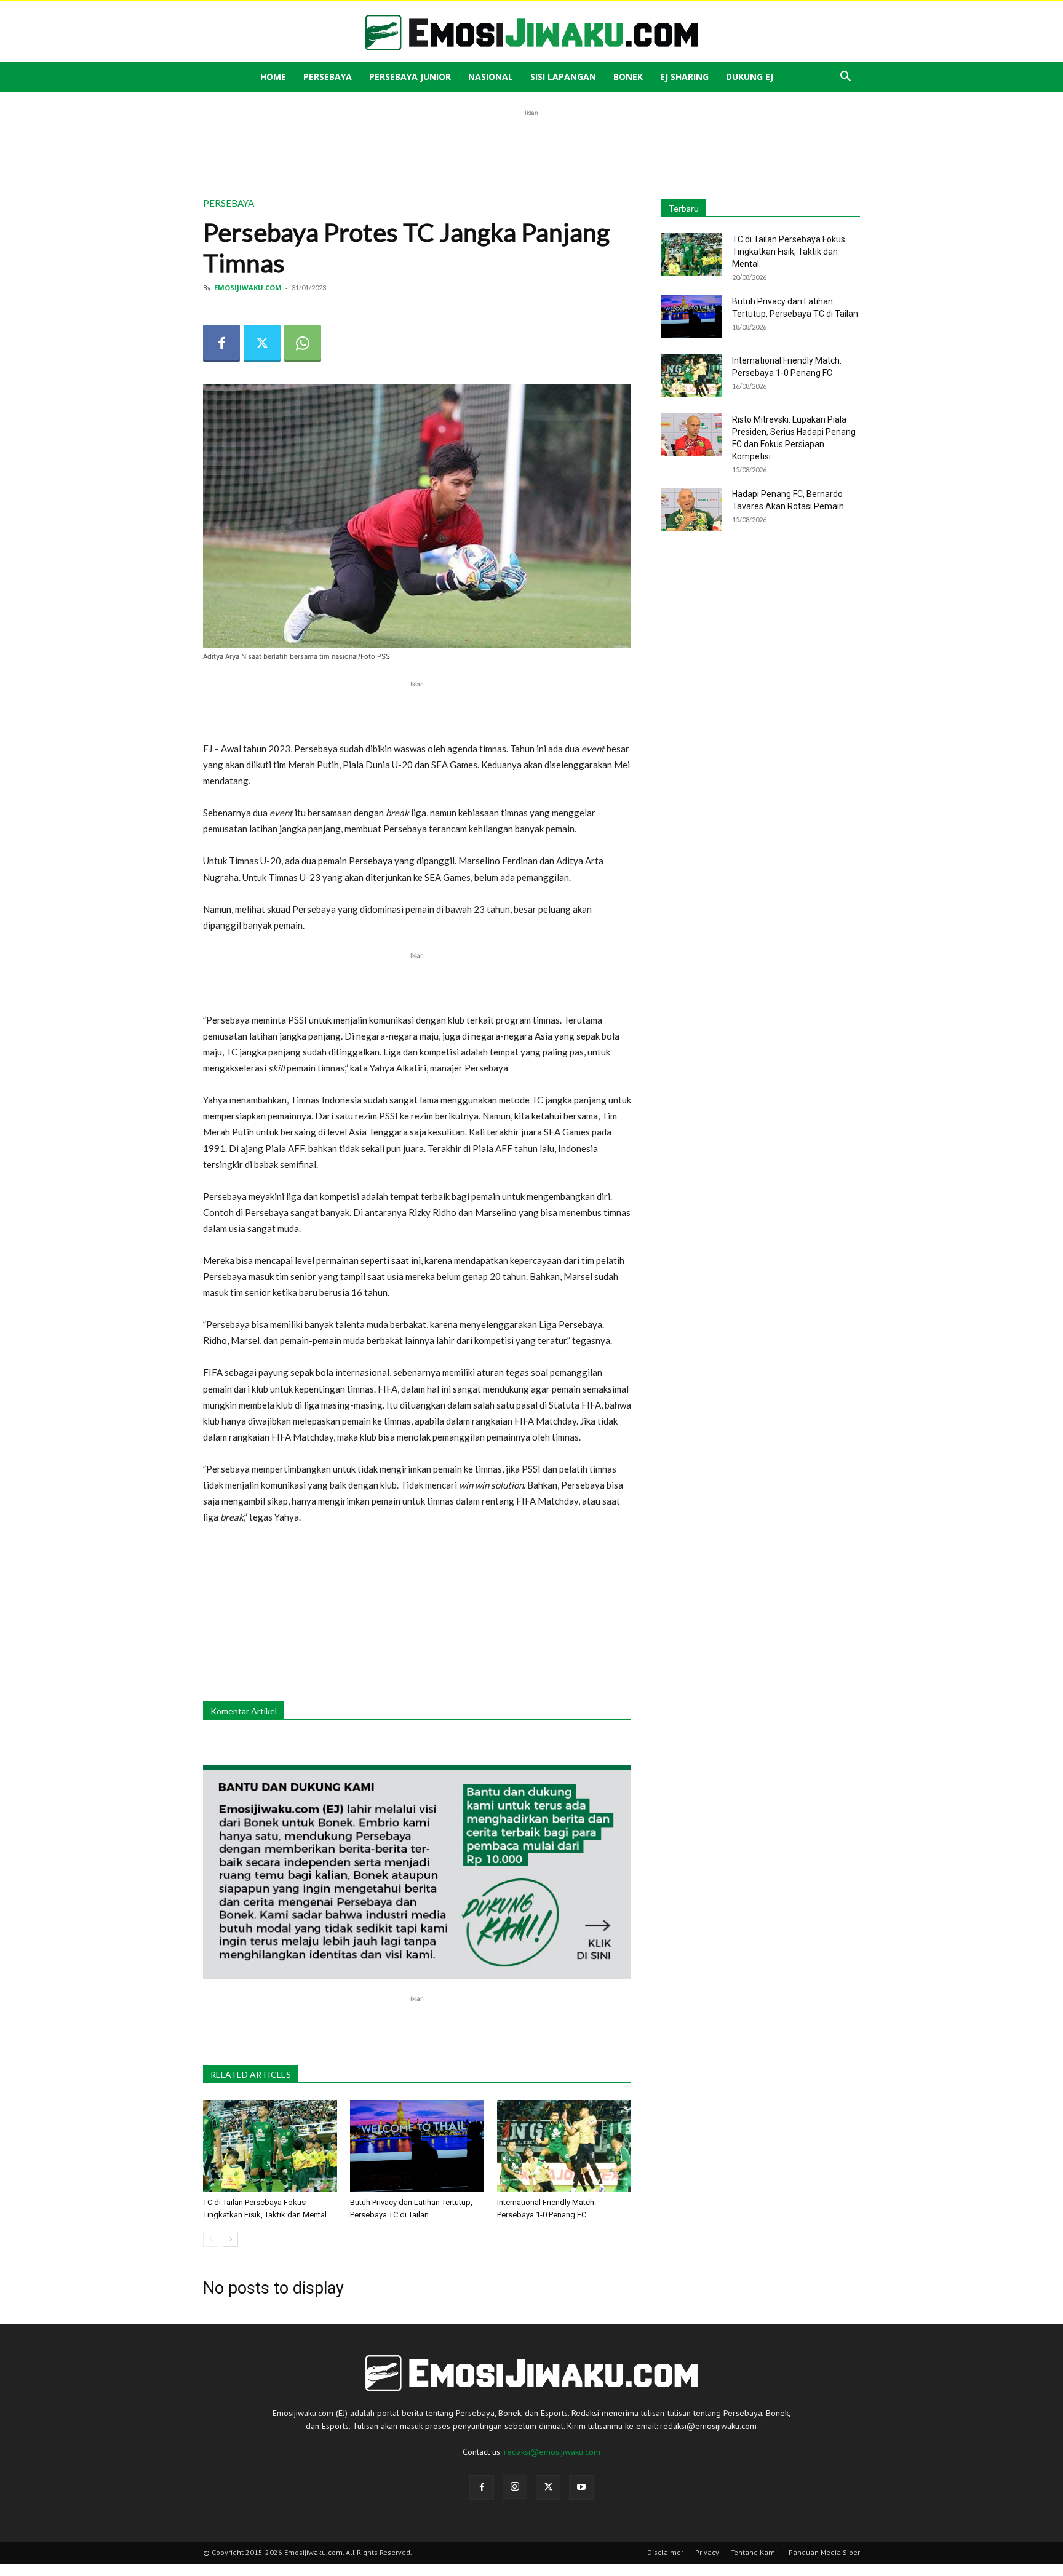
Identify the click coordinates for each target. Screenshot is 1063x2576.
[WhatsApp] (303, 343)
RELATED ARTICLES (251, 2074)
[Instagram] (515, 2487)
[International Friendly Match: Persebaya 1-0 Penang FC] (564, 2146)
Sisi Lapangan (563, 77)
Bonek (628, 77)
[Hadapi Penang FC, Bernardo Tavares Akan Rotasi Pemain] (691, 509)
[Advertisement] (531, 147)
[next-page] (230, 2239)
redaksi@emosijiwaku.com (552, 2452)
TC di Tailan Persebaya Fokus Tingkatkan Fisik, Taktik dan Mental (789, 252)
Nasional (491, 77)
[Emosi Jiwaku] (531, 33)
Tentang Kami (754, 2552)
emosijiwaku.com (248, 288)
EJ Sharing (684, 77)
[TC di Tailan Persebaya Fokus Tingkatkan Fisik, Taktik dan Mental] (270, 2146)
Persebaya (328, 77)
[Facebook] (221, 343)
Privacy (707, 2552)
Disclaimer (665, 2552)
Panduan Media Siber (824, 2552)
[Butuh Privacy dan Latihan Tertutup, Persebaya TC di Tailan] (417, 2146)
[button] (845, 78)
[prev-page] (211, 2239)
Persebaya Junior (410, 77)
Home (273, 77)
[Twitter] (262, 343)
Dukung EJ (750, 77)
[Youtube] (581, 2487)
